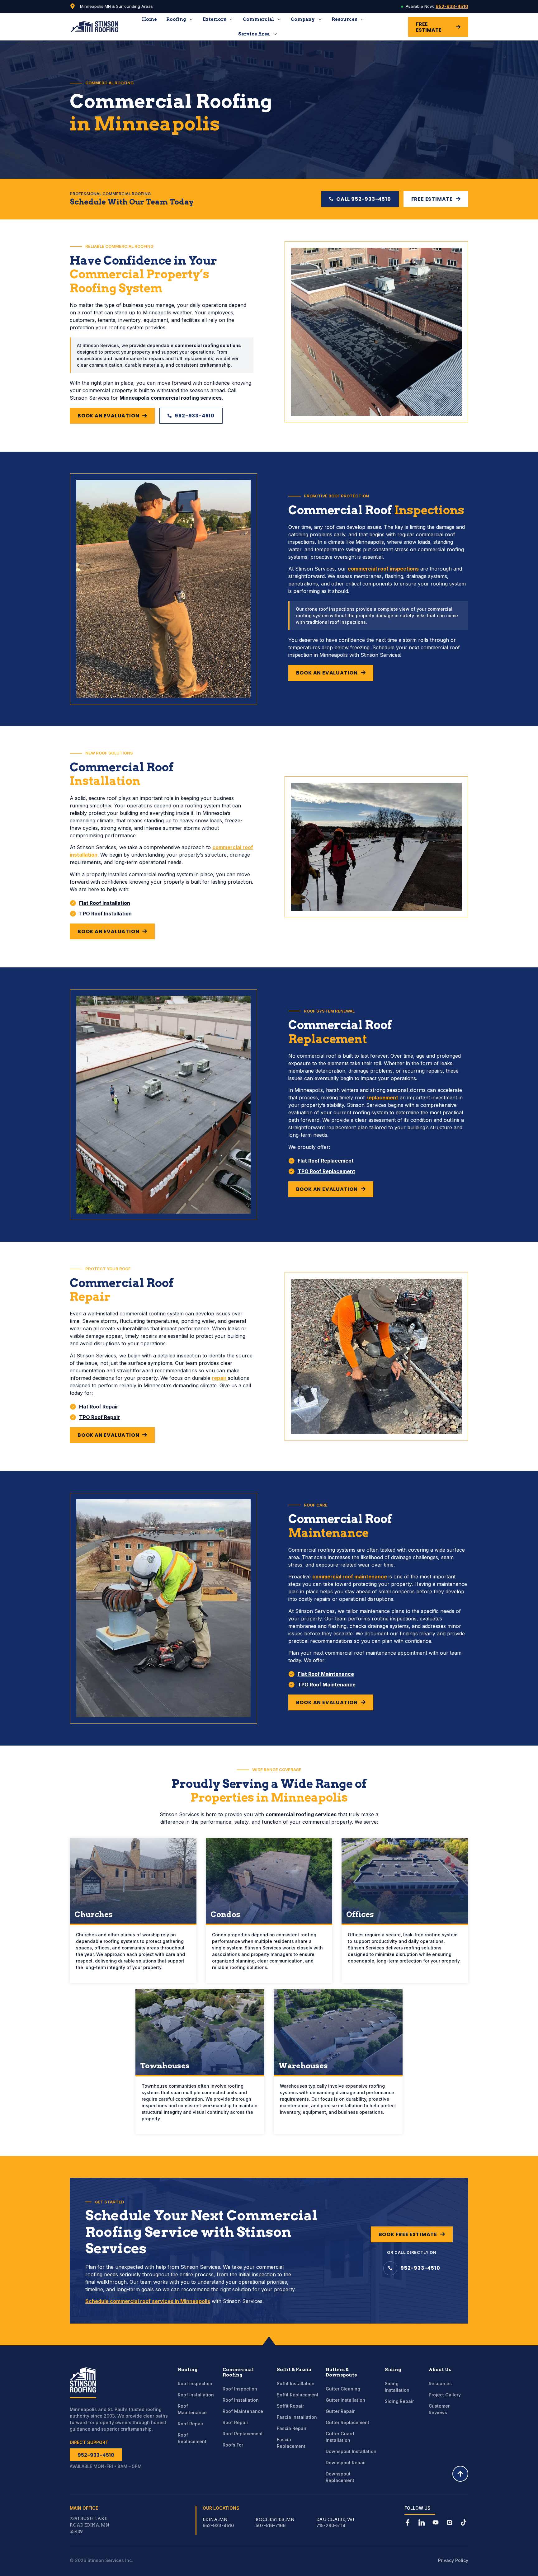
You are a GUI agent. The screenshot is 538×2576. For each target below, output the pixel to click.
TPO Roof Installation (105, 914)
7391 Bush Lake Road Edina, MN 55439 (90, 2525)
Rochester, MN (275, 2519)
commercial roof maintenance (350, 1577)
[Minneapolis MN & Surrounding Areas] (73, 6)
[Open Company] (320, 19)
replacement (382, 1098)
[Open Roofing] (191, 19)
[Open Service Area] (275, 34)
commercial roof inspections (383, 569)
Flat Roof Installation (105, 903)
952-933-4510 (452, 6)
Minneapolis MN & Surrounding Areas (116, 6)
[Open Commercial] (279, 19)
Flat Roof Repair (99, 1407)
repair (220, 1378)
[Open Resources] (362, 19)
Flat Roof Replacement (326, 1161)
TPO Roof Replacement (326, 1171)
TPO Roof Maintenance (327, 1685)
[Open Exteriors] (231, 19)
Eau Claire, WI (335, 2519)
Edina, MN (215, 2519)
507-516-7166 (271, 2525)
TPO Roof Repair (99, 1417)
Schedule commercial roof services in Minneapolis (148, 2301)
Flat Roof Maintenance (326, 1674)
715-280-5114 (331, 2525)
